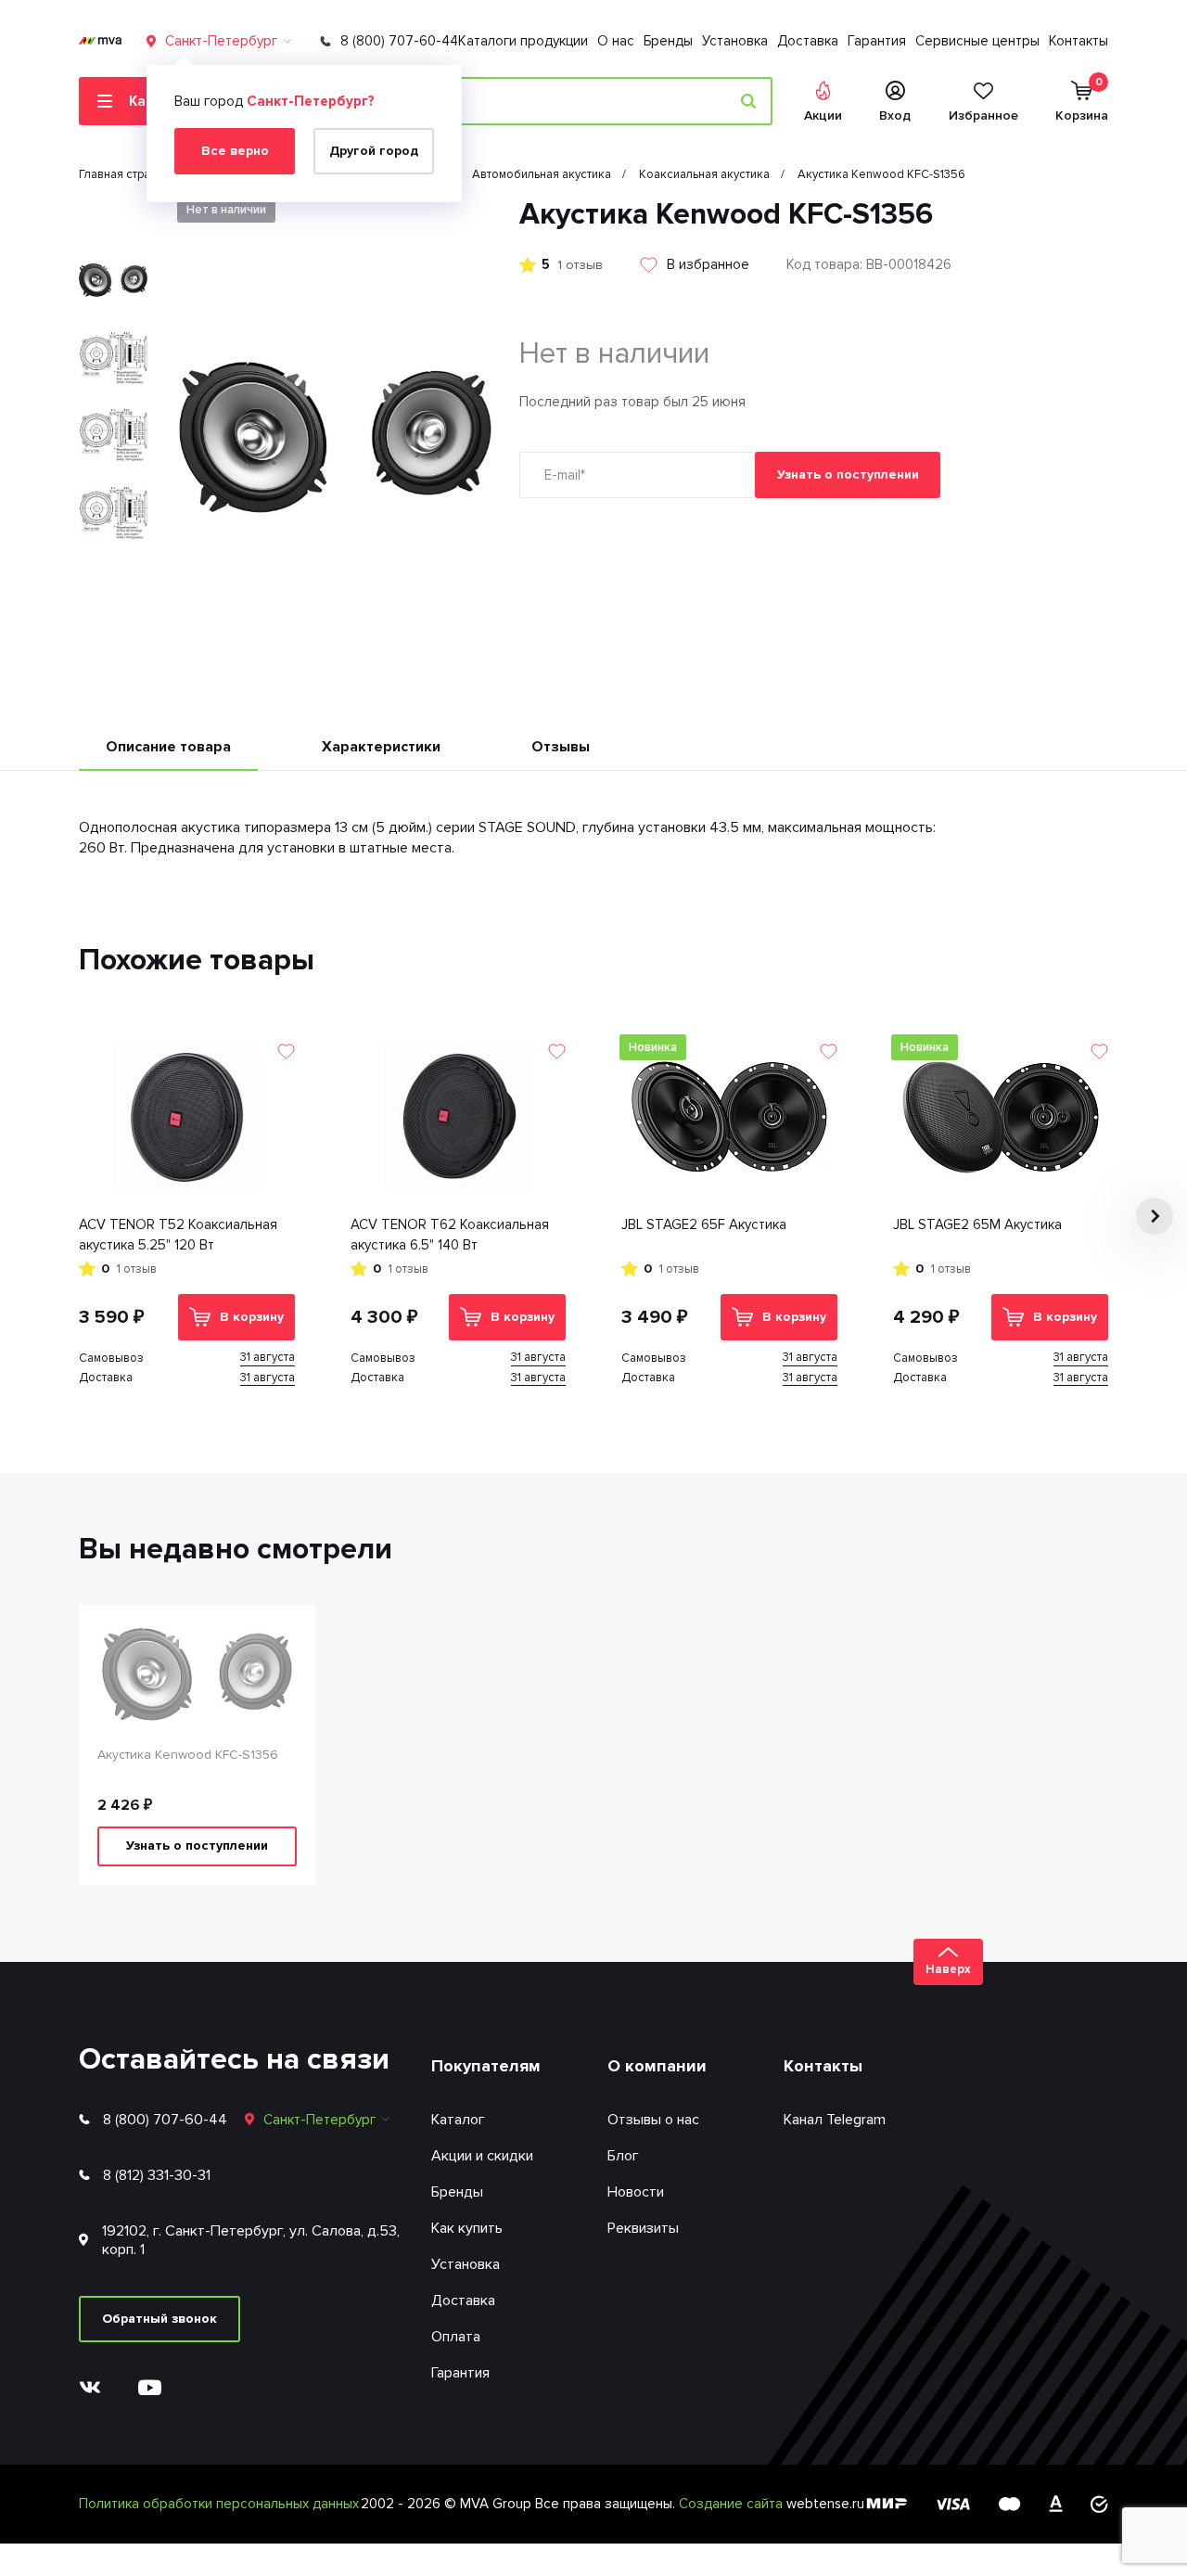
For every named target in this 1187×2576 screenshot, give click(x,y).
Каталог (458, 2120)
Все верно (235, 151)
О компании (657, 2066)
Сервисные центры (977, 41)
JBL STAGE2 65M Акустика (977, 1224)
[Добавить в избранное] (286, 1051)
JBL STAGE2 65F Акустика (704, 1224)
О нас (616, 41)
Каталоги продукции (523, 41)
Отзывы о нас (653, 2120)
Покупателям (486, 2066)
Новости (636, 2192)
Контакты (1079, 41)
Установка (735, 41)
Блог (623, 2156)
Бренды (668, 41)
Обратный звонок (160, 2319)
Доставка (808, 41)
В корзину (252, 1317)
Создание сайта (733, 2504)
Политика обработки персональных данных (219, 2504)
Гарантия (877, 41)
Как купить (467, 2228)
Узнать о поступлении (848, 474)
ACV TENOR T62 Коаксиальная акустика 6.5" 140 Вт (450, 1235)
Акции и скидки (482, 2156)
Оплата (456, 2337)
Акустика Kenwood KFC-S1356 (188, 1755)
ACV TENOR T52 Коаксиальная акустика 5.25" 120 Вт (178, 1235)
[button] (113, 212)
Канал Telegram (835, 2120)
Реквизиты (643, 2228)
